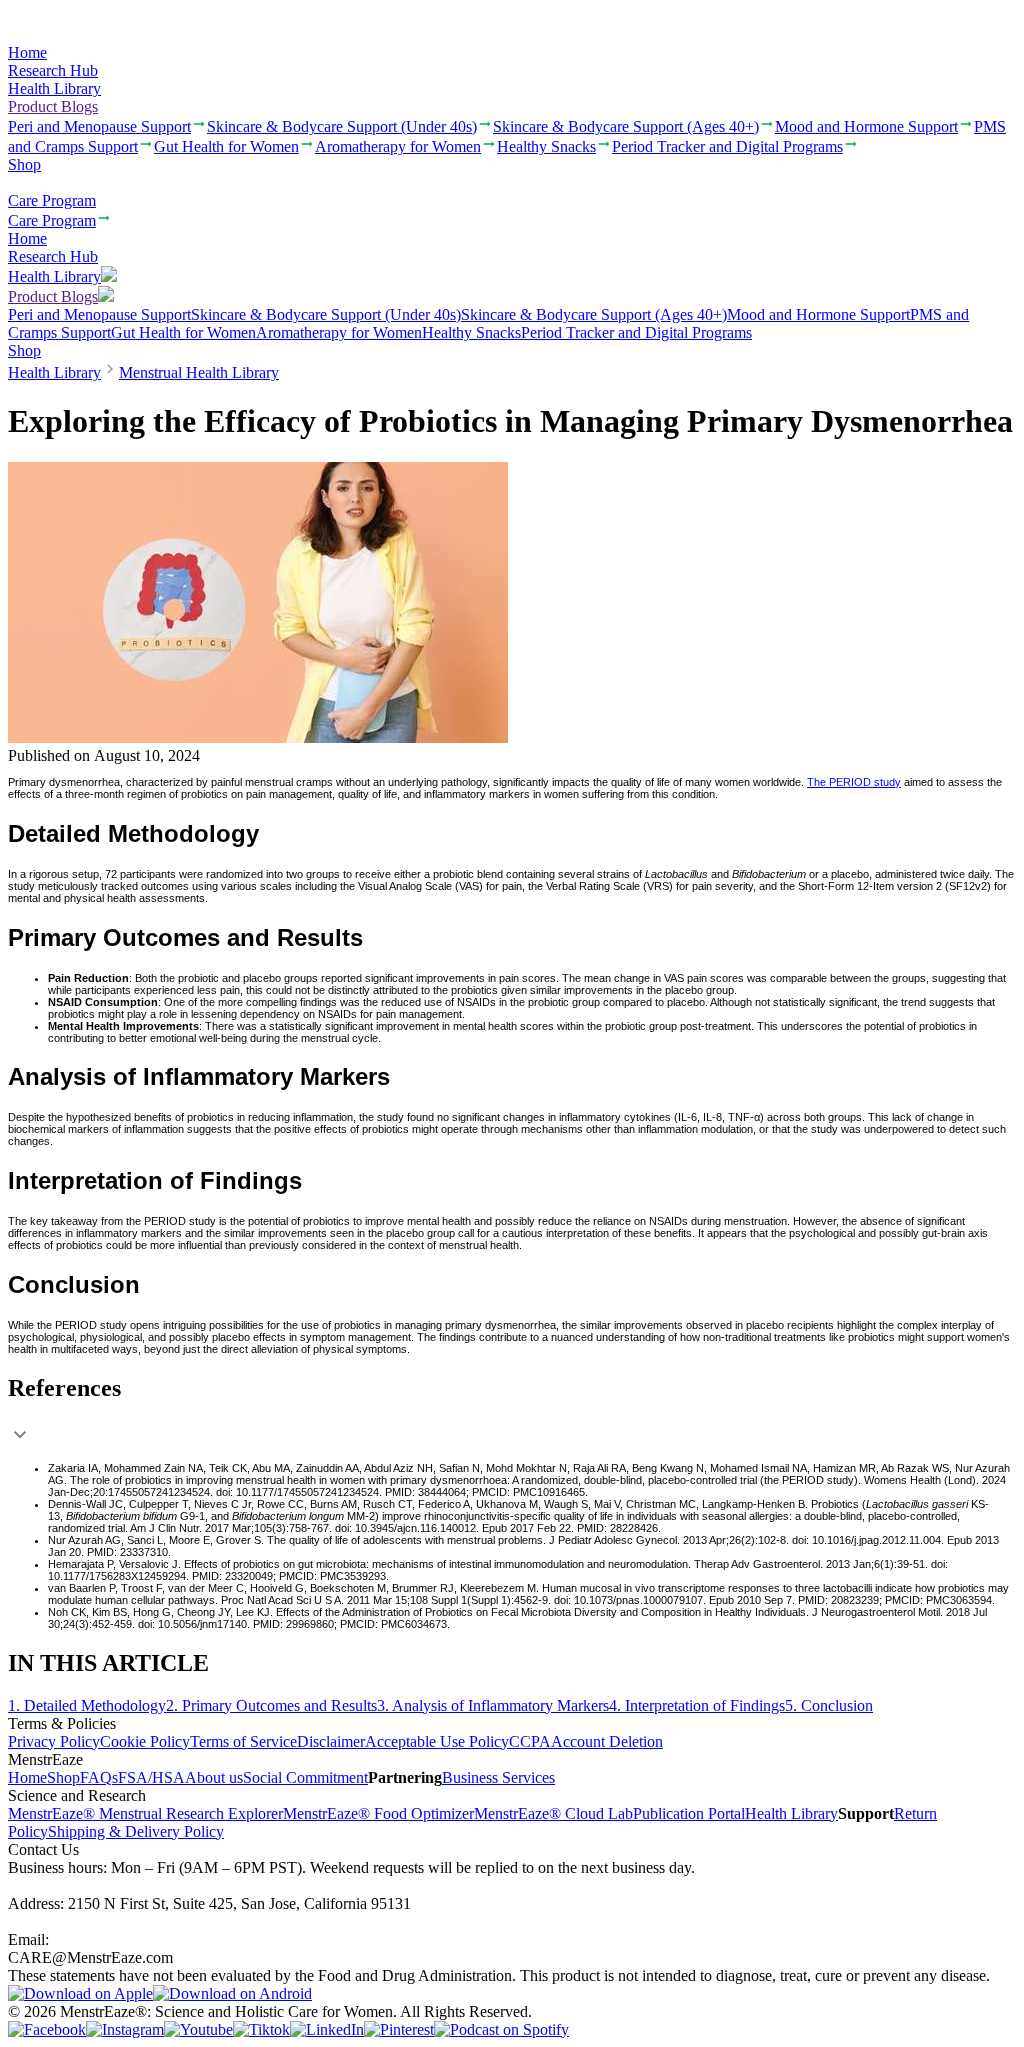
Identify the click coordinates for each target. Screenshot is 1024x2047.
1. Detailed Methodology (87, 1705)
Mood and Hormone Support (818, 314)
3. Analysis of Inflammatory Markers (493, 1705)
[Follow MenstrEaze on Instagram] (125, 2029)
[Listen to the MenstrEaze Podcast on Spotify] (501, 2029)
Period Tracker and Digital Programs (636, 332)
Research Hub (53, 70)
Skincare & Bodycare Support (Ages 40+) (594, 314)
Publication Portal (689, 1813)
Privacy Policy (54, 1741)
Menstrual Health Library (199, 372)
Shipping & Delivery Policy (136, 1831)
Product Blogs (53, 106)
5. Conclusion (829, 1705)
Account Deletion (607, 1741)
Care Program (52, 200)
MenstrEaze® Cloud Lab (553, 1813)
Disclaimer (331, 1741)
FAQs (99, 1777)
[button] (512, 1413)
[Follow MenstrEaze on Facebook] (47, 2029)
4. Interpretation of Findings (697, 1705)
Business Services (498, 1777)
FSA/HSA (151, 1777)
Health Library (54, 88)
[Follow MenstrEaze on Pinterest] (399, 2029)
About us (214, 1777)
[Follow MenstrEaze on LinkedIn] (327, 2029)
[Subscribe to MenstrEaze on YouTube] (198, 2029)
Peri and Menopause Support (99, 314)
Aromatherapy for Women (339, 332)
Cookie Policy (145, 1741)
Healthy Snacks (471, 332)
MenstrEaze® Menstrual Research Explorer (145, 1813)
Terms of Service (243, 1741)
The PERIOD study (854, 782)
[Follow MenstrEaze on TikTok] (261, 2029)
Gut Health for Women (183, 332)
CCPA (530, 1741)
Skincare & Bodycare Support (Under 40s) (326, 314)
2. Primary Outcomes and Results (271, 1705)
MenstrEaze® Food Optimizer (378, 1813)
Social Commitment (305, 1777)
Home (27, 52)
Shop (24, 164)
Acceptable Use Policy (437, 1741)
